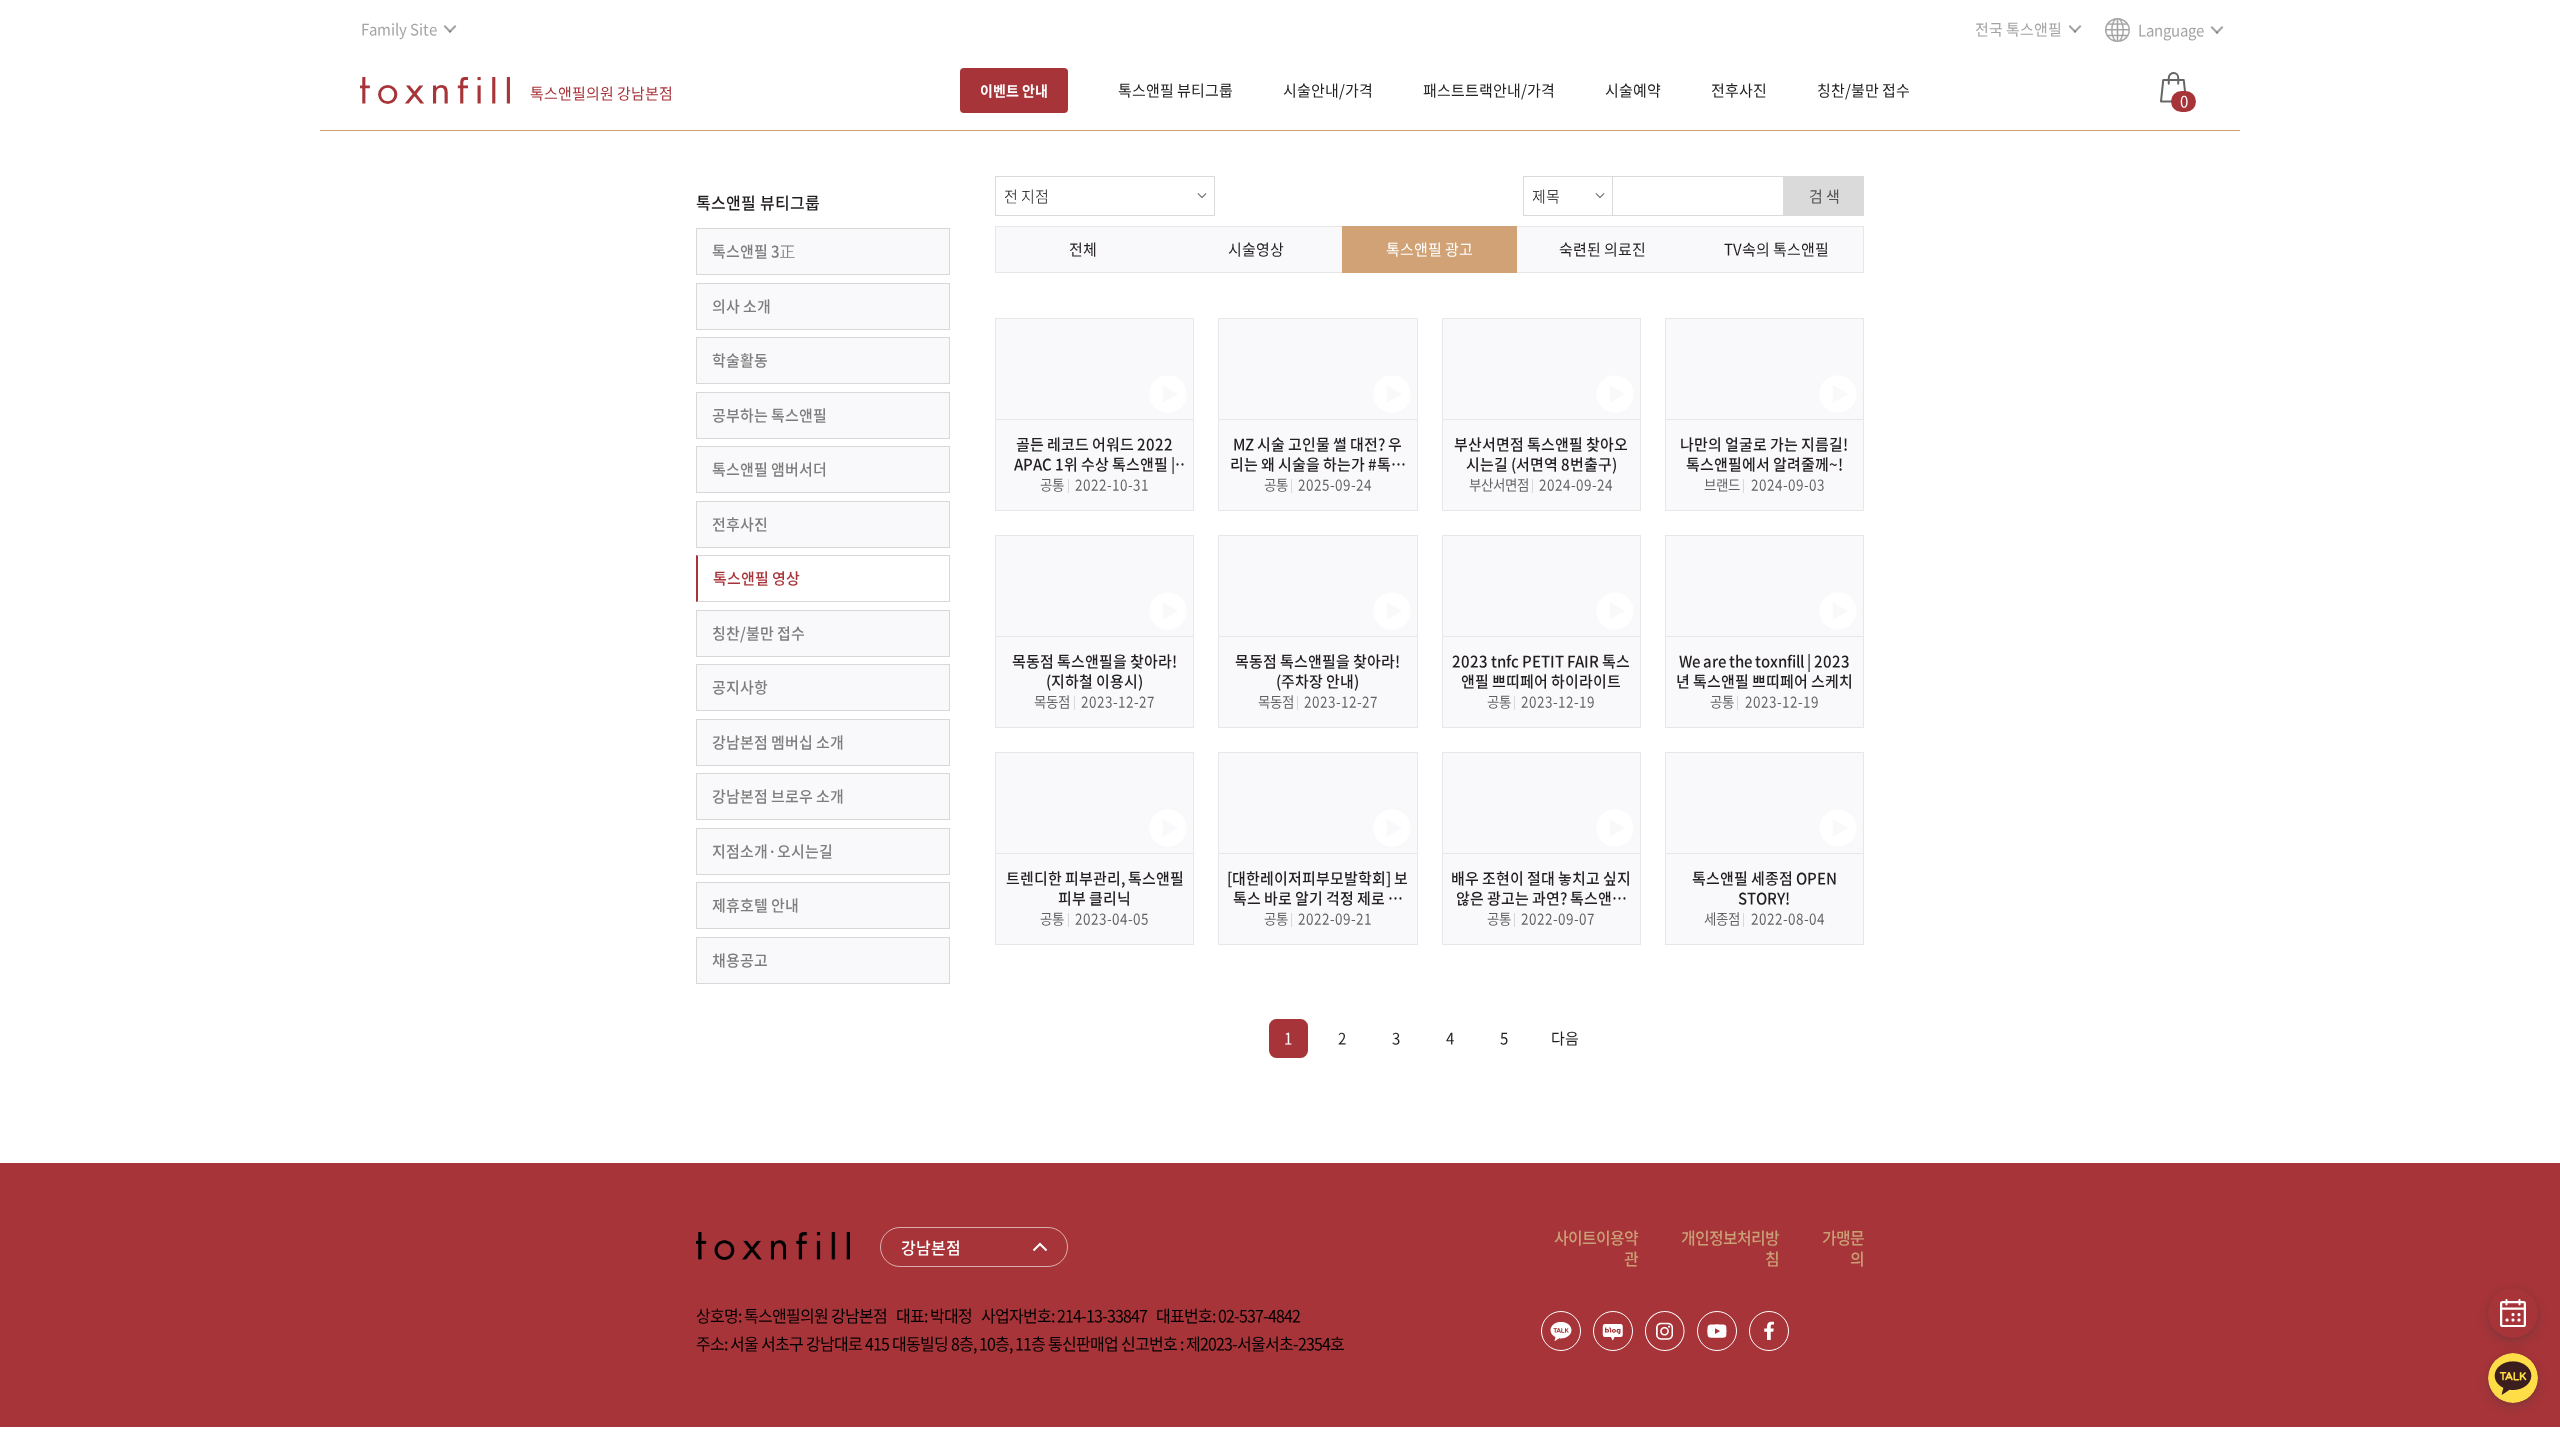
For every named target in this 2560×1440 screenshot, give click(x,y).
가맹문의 (1843, 1248)
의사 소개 (741, 306)
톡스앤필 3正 (753, 251)
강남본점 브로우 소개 (778, 796)
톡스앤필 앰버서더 (769, 469)
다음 (1565, 1038)
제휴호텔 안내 (755, 905)
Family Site (399, 29)
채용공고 (740, 960)
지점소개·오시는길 (772, 851)
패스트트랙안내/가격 (1489, 90)
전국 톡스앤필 (2018, 29)
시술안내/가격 (1328, 90)
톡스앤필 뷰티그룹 (1175, 90)
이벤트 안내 (1014, 90)
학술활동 (740, 360)
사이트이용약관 (1596, 1248)
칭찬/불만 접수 (1863, 90)
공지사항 (740, 687)
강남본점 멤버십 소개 (778, 742)
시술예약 (1633, 90)
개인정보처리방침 (1730, 1248)
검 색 (1824, 196)
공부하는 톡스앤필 (769, 415)
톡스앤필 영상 (756, 578)
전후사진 (1739, 90)
